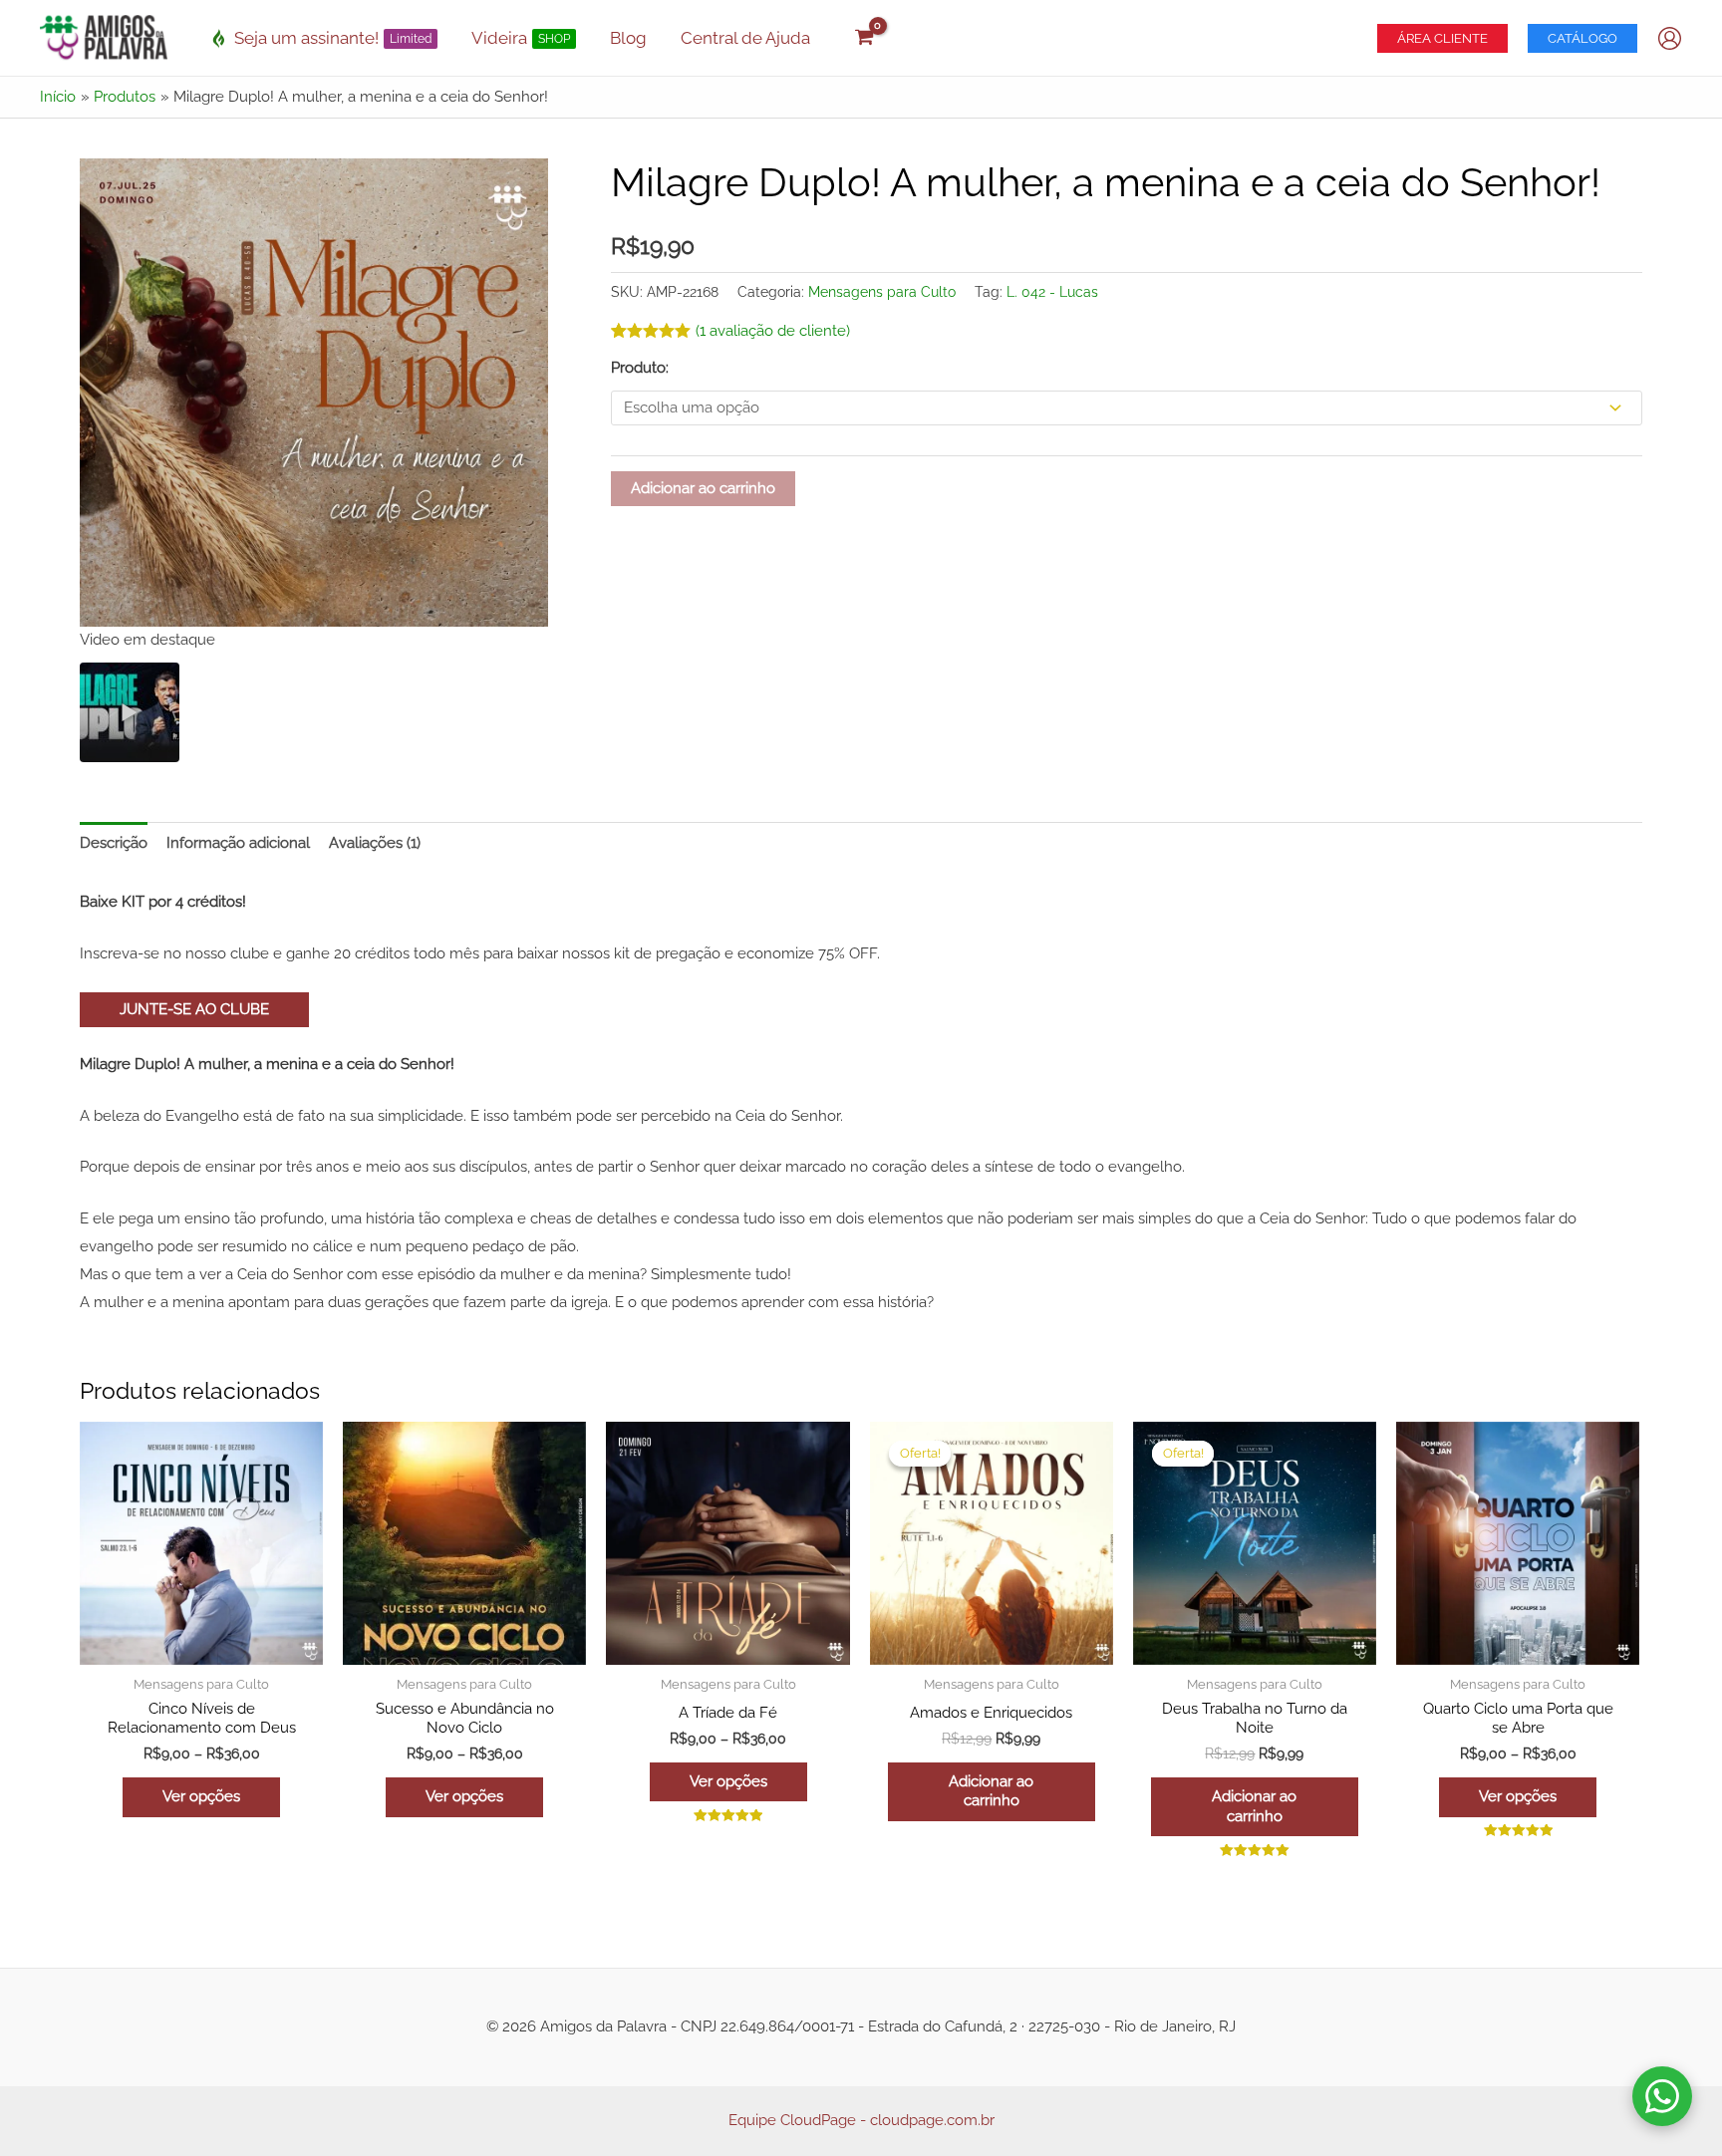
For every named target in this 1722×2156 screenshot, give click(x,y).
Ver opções (201, 1796)
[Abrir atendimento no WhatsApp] (1662, 2096)
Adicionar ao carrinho (703, 488)
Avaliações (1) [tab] (375, 843)
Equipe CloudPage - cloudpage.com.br (861, 2120)
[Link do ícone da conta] (1670, 38)
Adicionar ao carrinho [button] (991, 1791)
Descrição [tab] (114, 843)
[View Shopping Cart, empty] (864, 38)
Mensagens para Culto (882, 292)
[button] (1442, 38)
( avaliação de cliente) (773, 331)
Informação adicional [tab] (238, 843)
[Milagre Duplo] (130, 712)
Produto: (640, 368)
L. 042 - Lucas (1052, 292)
